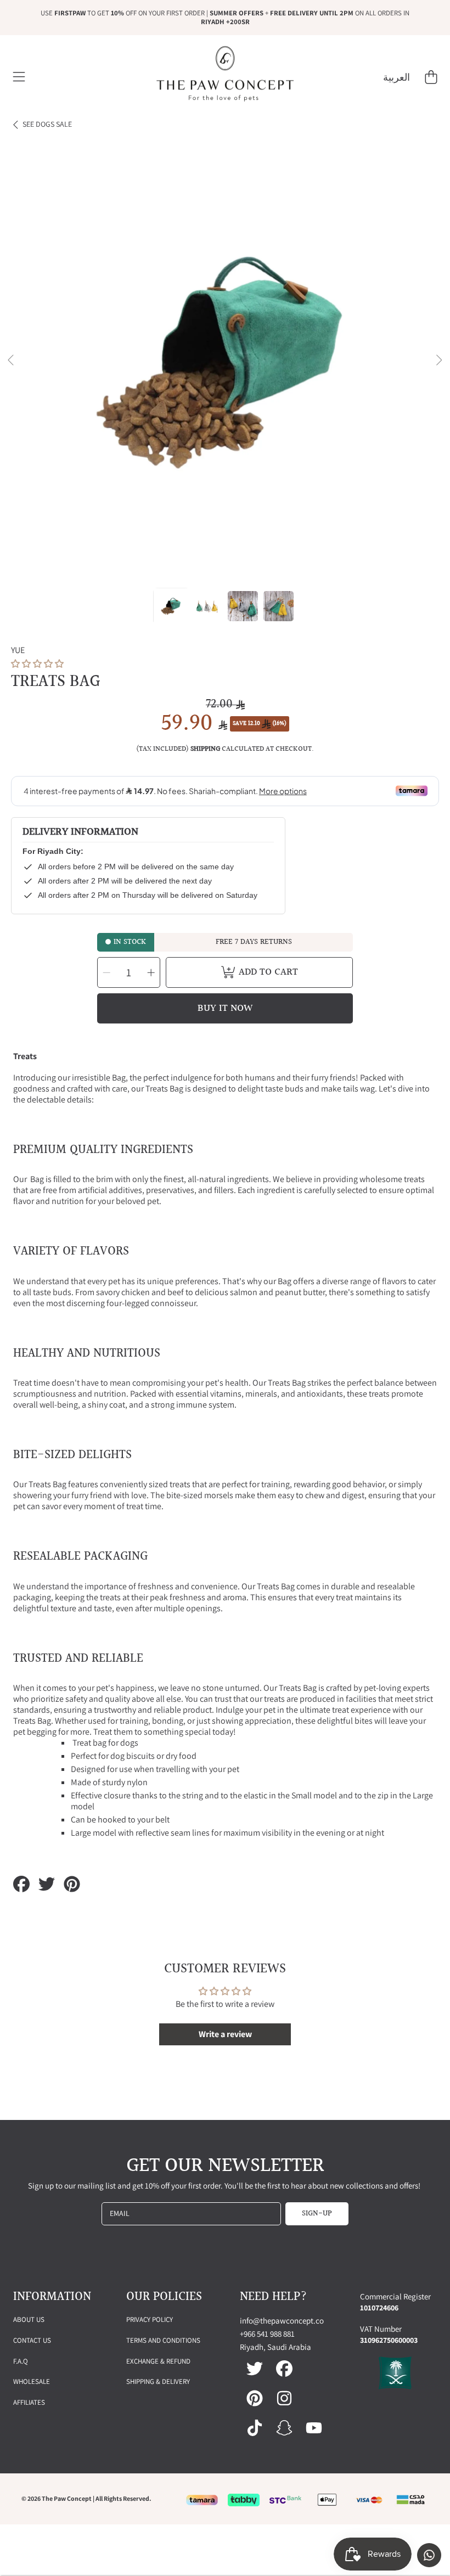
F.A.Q (21, 2361)
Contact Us (32, 2340)
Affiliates (29, 2402)
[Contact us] (429, 2555)
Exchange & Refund (158, 2361)
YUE (18, 650)
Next (438, 361)
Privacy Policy (150, 2319)
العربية (396, 77)
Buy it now (225, 1008)
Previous (12, 361)
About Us (29, 2319)
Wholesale (32, 2381)
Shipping (205, 749)
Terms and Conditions (163, 2340)
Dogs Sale (47, 124)
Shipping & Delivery (158, 2381)
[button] (19, 77)
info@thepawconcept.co (282, 2321)
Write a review (225, 2034)
